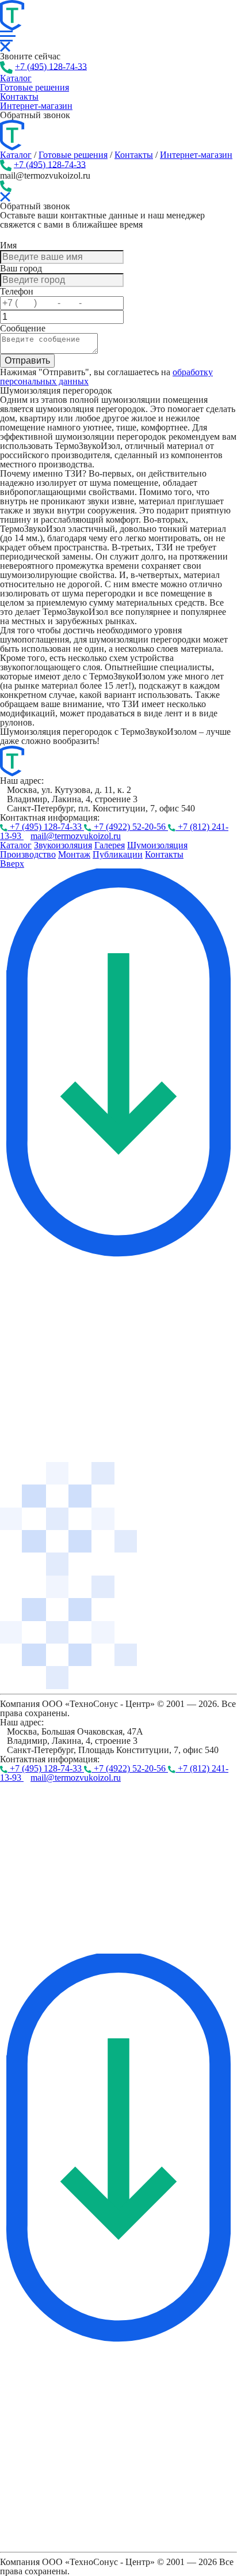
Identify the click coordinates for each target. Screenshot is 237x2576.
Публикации (118, 854)
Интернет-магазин (36, 106)
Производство (28, 854)
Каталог (16, 155)
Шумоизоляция (157, 845)
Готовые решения (73, 155)
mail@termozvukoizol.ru (76, 836)
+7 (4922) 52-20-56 (130, 827)
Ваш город (21, 268)
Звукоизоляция (63, 845)
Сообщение (23, 328)
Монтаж (74, 854)
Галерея (110, 845)
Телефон (17, 291)
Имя (8, 245)
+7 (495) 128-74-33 (51, 66)
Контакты (134, 155)
